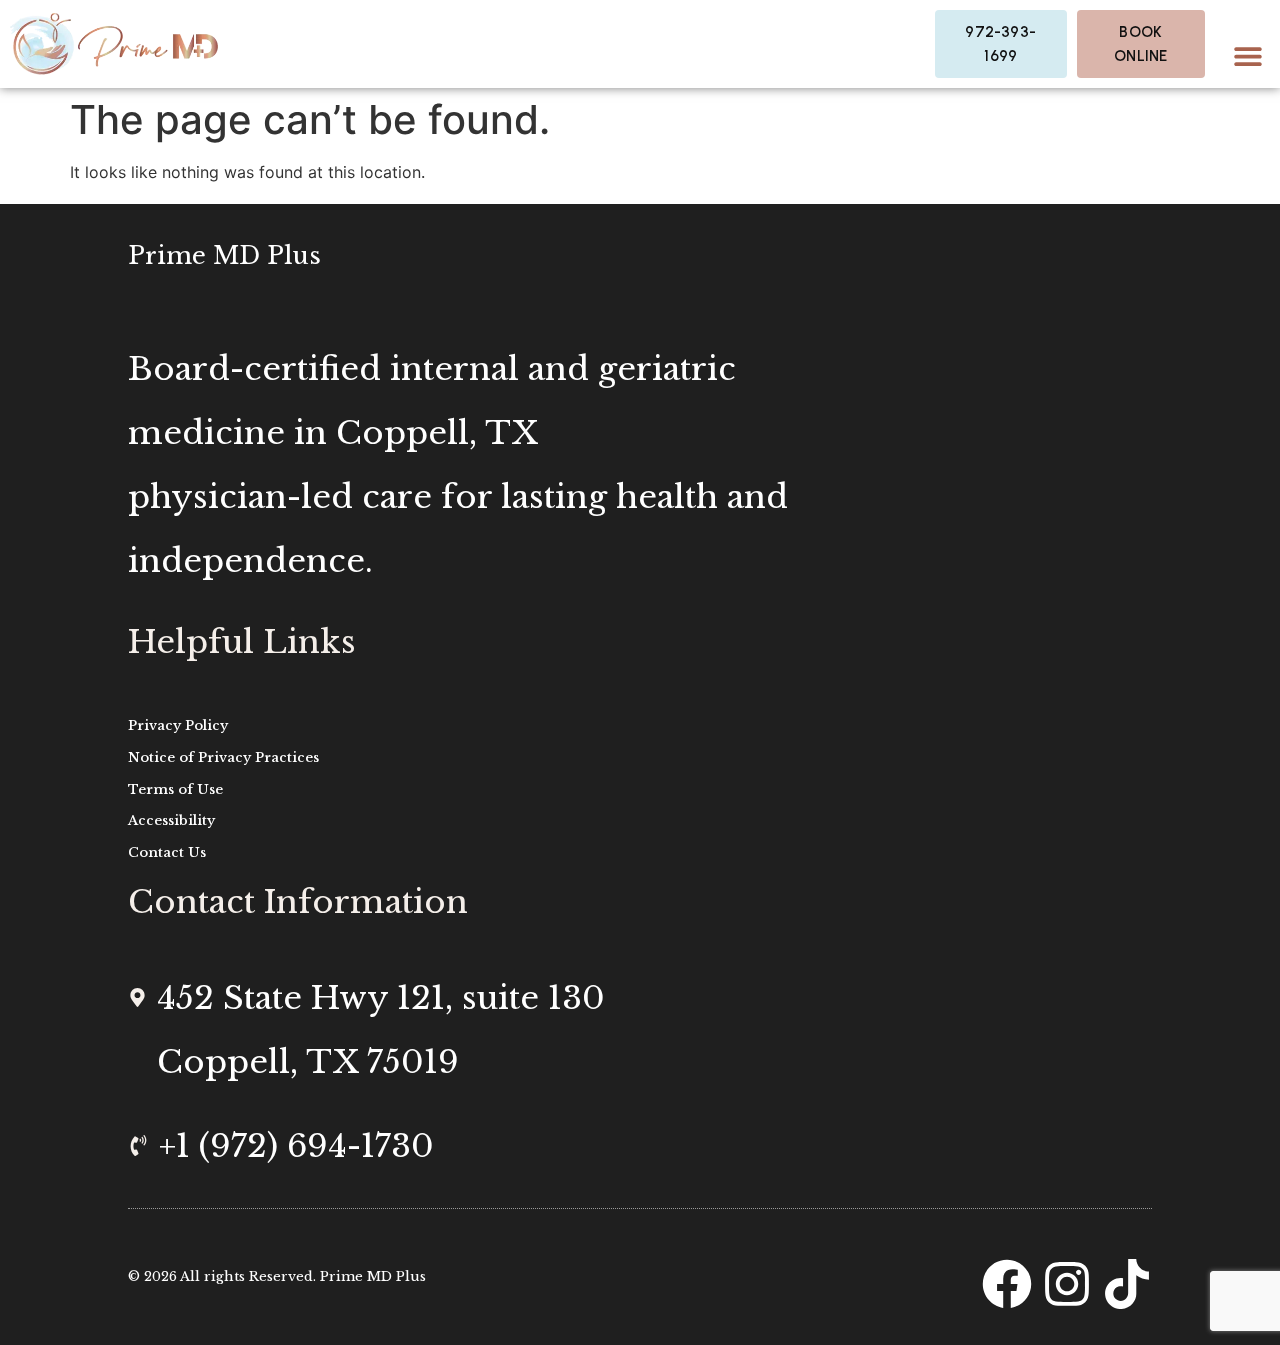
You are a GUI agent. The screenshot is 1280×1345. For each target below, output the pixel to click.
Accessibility (171, 820)
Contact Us (167, 852)
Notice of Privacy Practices (223, 757)
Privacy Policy (178, 725)
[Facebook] (1007, 1284)
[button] (1247, 55)
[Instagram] (1067, 1284)
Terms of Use (175, 789)
